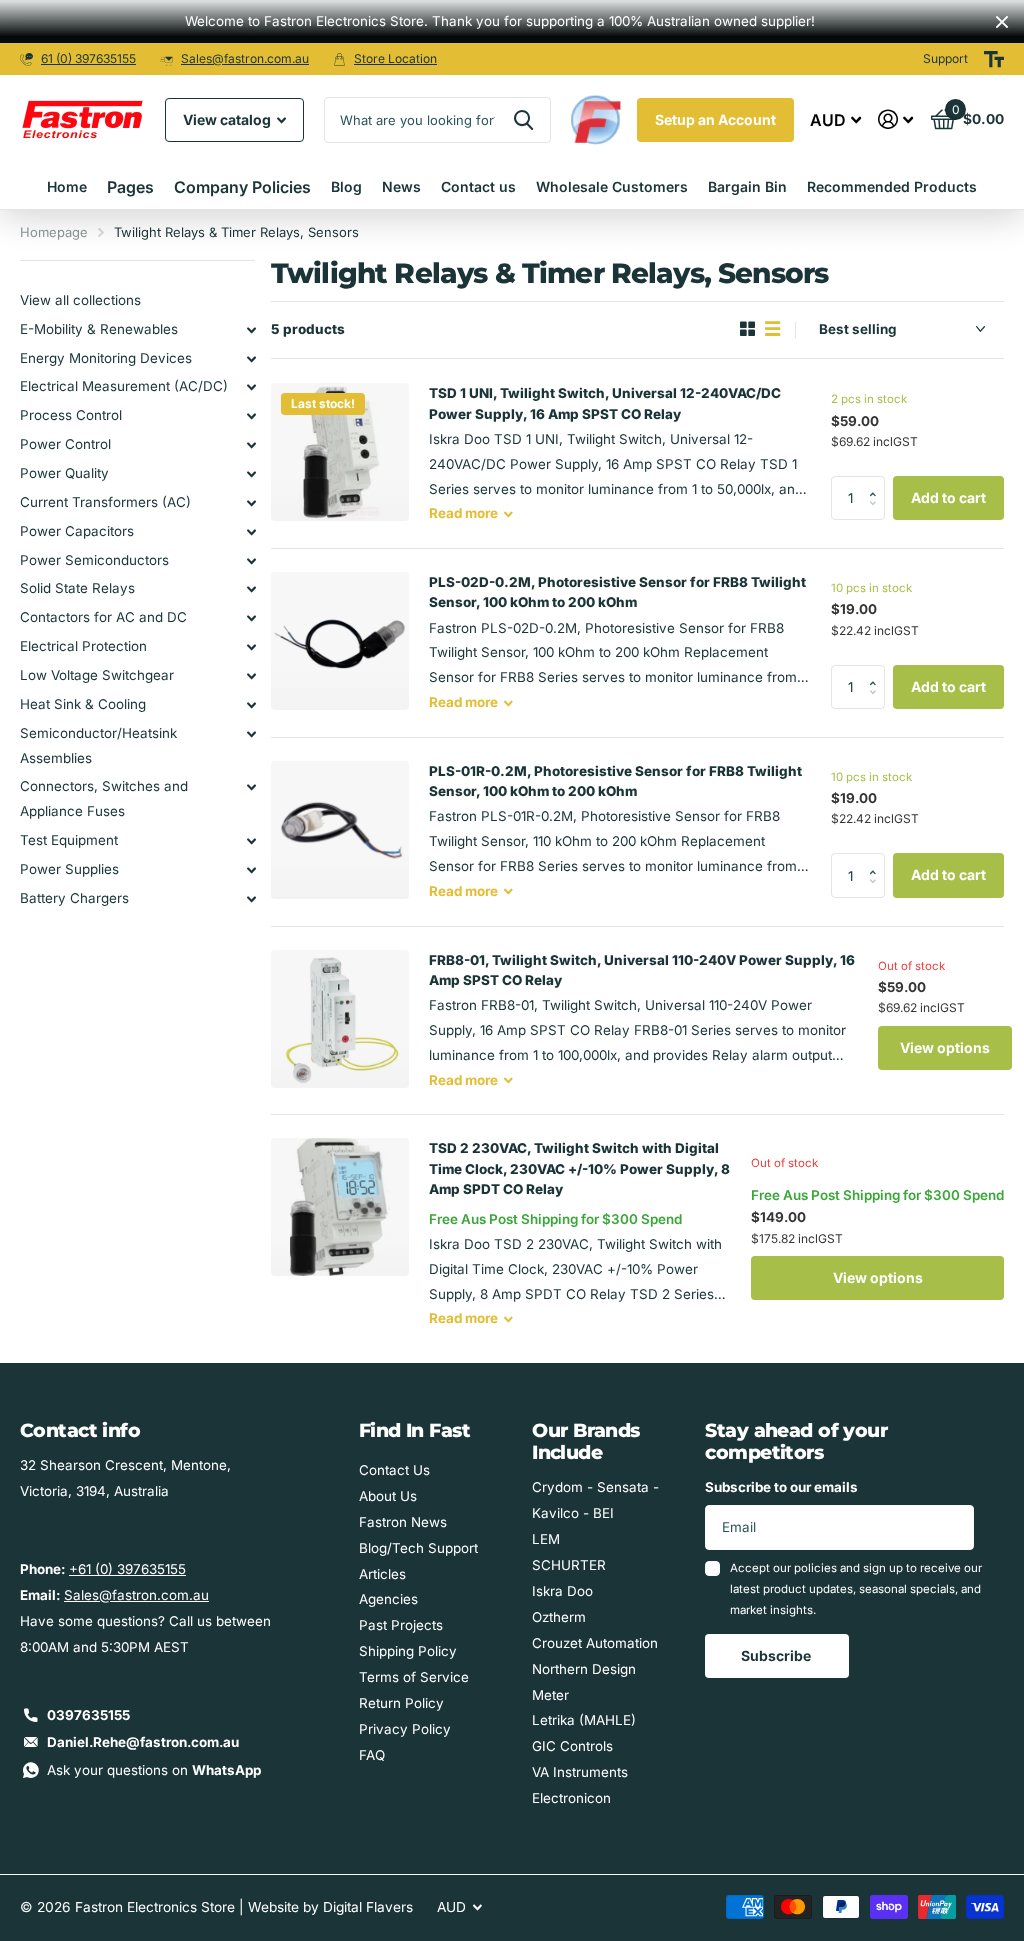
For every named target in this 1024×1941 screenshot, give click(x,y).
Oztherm (559, 1617)
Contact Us (394, 1470)
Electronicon (571, 1798)
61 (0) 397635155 (88, 58)
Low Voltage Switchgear (97, 675)
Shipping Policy (408, 1651)
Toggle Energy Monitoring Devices (251, 359)
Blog (346, 186)
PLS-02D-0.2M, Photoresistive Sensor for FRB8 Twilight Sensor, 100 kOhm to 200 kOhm (617, 592)
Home (67, 186)
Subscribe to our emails (781, 1487)
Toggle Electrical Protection (251, 647)
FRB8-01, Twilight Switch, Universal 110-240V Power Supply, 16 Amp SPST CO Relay (642, 970)
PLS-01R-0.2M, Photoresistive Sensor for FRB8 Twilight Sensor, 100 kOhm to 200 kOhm (615, 781)
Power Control (65, 444)
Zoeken (523, 120)
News (401, 186)
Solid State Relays (77, 588)
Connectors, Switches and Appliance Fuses (104, 798)
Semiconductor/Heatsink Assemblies (98, 745)
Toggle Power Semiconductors (251, 561)
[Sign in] (896, 119)
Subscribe (777, 1655)
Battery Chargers (74, 898)
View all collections (80, 300)
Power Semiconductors (94, 560)
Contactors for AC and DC (103, 617)
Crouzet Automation (595, 1643)
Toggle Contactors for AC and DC (251, 618)
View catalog (228, 119)
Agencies (388, 1599)
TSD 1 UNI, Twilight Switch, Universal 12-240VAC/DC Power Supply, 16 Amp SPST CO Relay (605, 403)
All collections (130, 187)
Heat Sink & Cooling (83, 704)
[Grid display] (747, 329)
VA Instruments (580, 1772)
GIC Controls (572, 1746)
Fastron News (403, 1522)
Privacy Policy (405, 1729)
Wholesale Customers (612, 186)
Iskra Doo (562, 1591)
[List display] (772, 329)
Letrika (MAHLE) (584, 1720)
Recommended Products (892, 186)
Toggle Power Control (251, 445)
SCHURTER (569, 1565)
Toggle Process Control (251, 416)
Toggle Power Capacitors (251, 532)
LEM (546, 1539)
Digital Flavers (368, 1907)
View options (945, 1047)
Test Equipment (69, 840)
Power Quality (64, 473)
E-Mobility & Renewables (99, 329)
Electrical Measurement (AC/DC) (124, 386)
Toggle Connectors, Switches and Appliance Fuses (251, 787)
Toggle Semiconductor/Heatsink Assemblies (251, 734)
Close (1002, 21)
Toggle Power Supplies (251, 870)
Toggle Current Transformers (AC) (251, 503)
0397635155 (88, 1715)
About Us (388, 1496)
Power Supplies (69, 869)
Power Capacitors (77, 531)
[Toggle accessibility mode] (994, 59)
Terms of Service (414, 1677)
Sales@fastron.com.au (245, 58)
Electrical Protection (83, 646)
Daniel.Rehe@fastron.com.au (143, 1742)
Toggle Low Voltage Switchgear (251, 676)
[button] (878, 482)
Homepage (54, 232)
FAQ (372, 1755)
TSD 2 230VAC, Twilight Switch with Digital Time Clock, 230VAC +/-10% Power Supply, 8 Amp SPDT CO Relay (579, 1168)
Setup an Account (715, 119)
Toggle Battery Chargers (251, 899)
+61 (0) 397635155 (127, 1569)
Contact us (478, 186)
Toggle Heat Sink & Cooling (251, 705)
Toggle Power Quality (251, 474)
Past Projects (401, 1625)
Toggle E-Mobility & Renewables (251, 330)
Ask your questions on (154, 1770)
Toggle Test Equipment (251, 841)
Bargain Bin (747, 186)
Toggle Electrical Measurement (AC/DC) (251, 387)
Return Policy (401, 1703)
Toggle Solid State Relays (251, 589)
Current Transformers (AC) (105, 502)
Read (463, 513)
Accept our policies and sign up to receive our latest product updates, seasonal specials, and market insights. (856, 1589)
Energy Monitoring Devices (106, 358)
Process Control (71, 415)
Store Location (395, 58)
